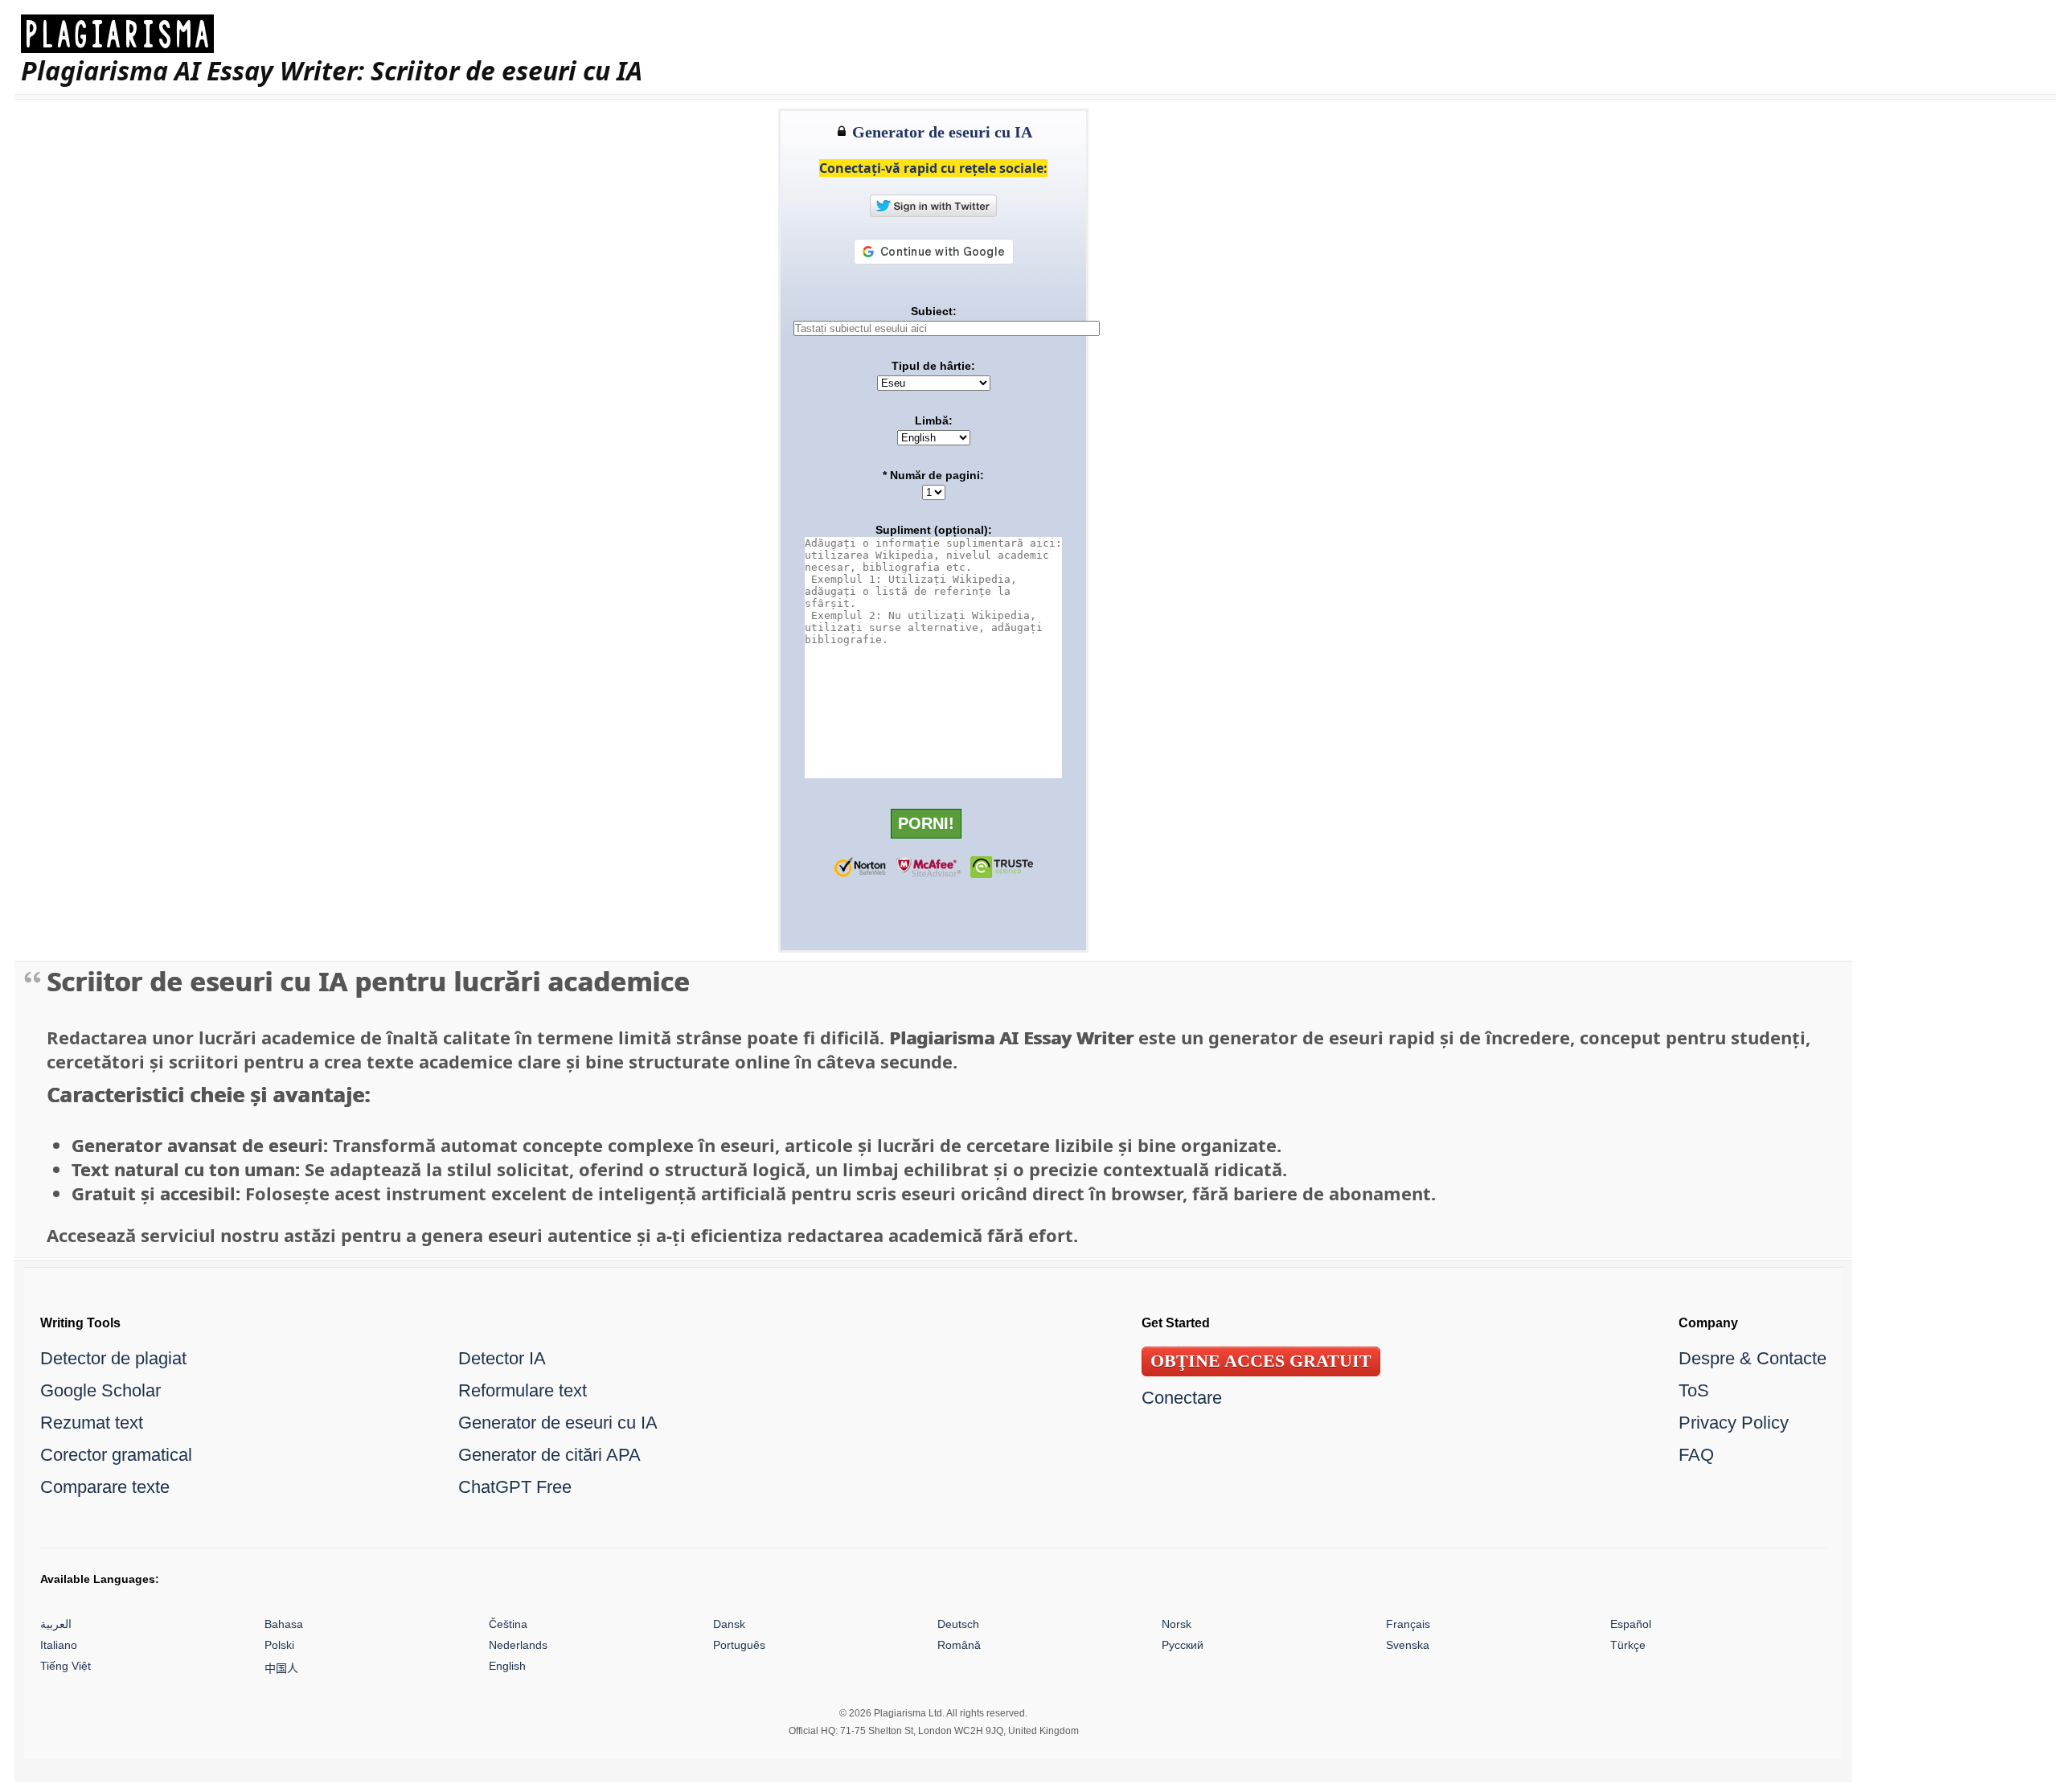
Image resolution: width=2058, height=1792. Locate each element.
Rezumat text (92, 1423)
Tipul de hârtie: (933, 366)
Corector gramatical (116, 1455)
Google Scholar (100, 1390)
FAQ (1696, 1455)
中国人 (281, 1668)
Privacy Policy (1734, 1423)
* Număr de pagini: (933, 475)
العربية (56, 1624)
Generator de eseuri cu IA (558, 1423)
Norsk (1177, 1624)
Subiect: (934, 311)
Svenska (1408, 1645)
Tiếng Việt (66, 1666)
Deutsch (958, 1624)
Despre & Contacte (1753, 1358)
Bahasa (284, 1624)
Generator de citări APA (549, 1455)
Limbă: (934, 420)
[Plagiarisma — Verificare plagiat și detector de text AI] (332, 34)
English (507, 1666)
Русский (1183, 1645)
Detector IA (502, 1358)
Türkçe (1628, 1645)
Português (739, 1645)
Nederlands (518, 1645)
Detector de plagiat (113, 1358)
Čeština (508, 1624)
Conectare (1182, 1398)
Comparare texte (105, 1487)
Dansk (729, 1624)
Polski (279, 1645)
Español (1631, 1624)
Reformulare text (523, 1390)
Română (959, 1645)
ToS (1694, 1390)
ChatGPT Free (515, 1487)
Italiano (59, 1645)
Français (1408, 1624)
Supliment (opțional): (934, 530)
